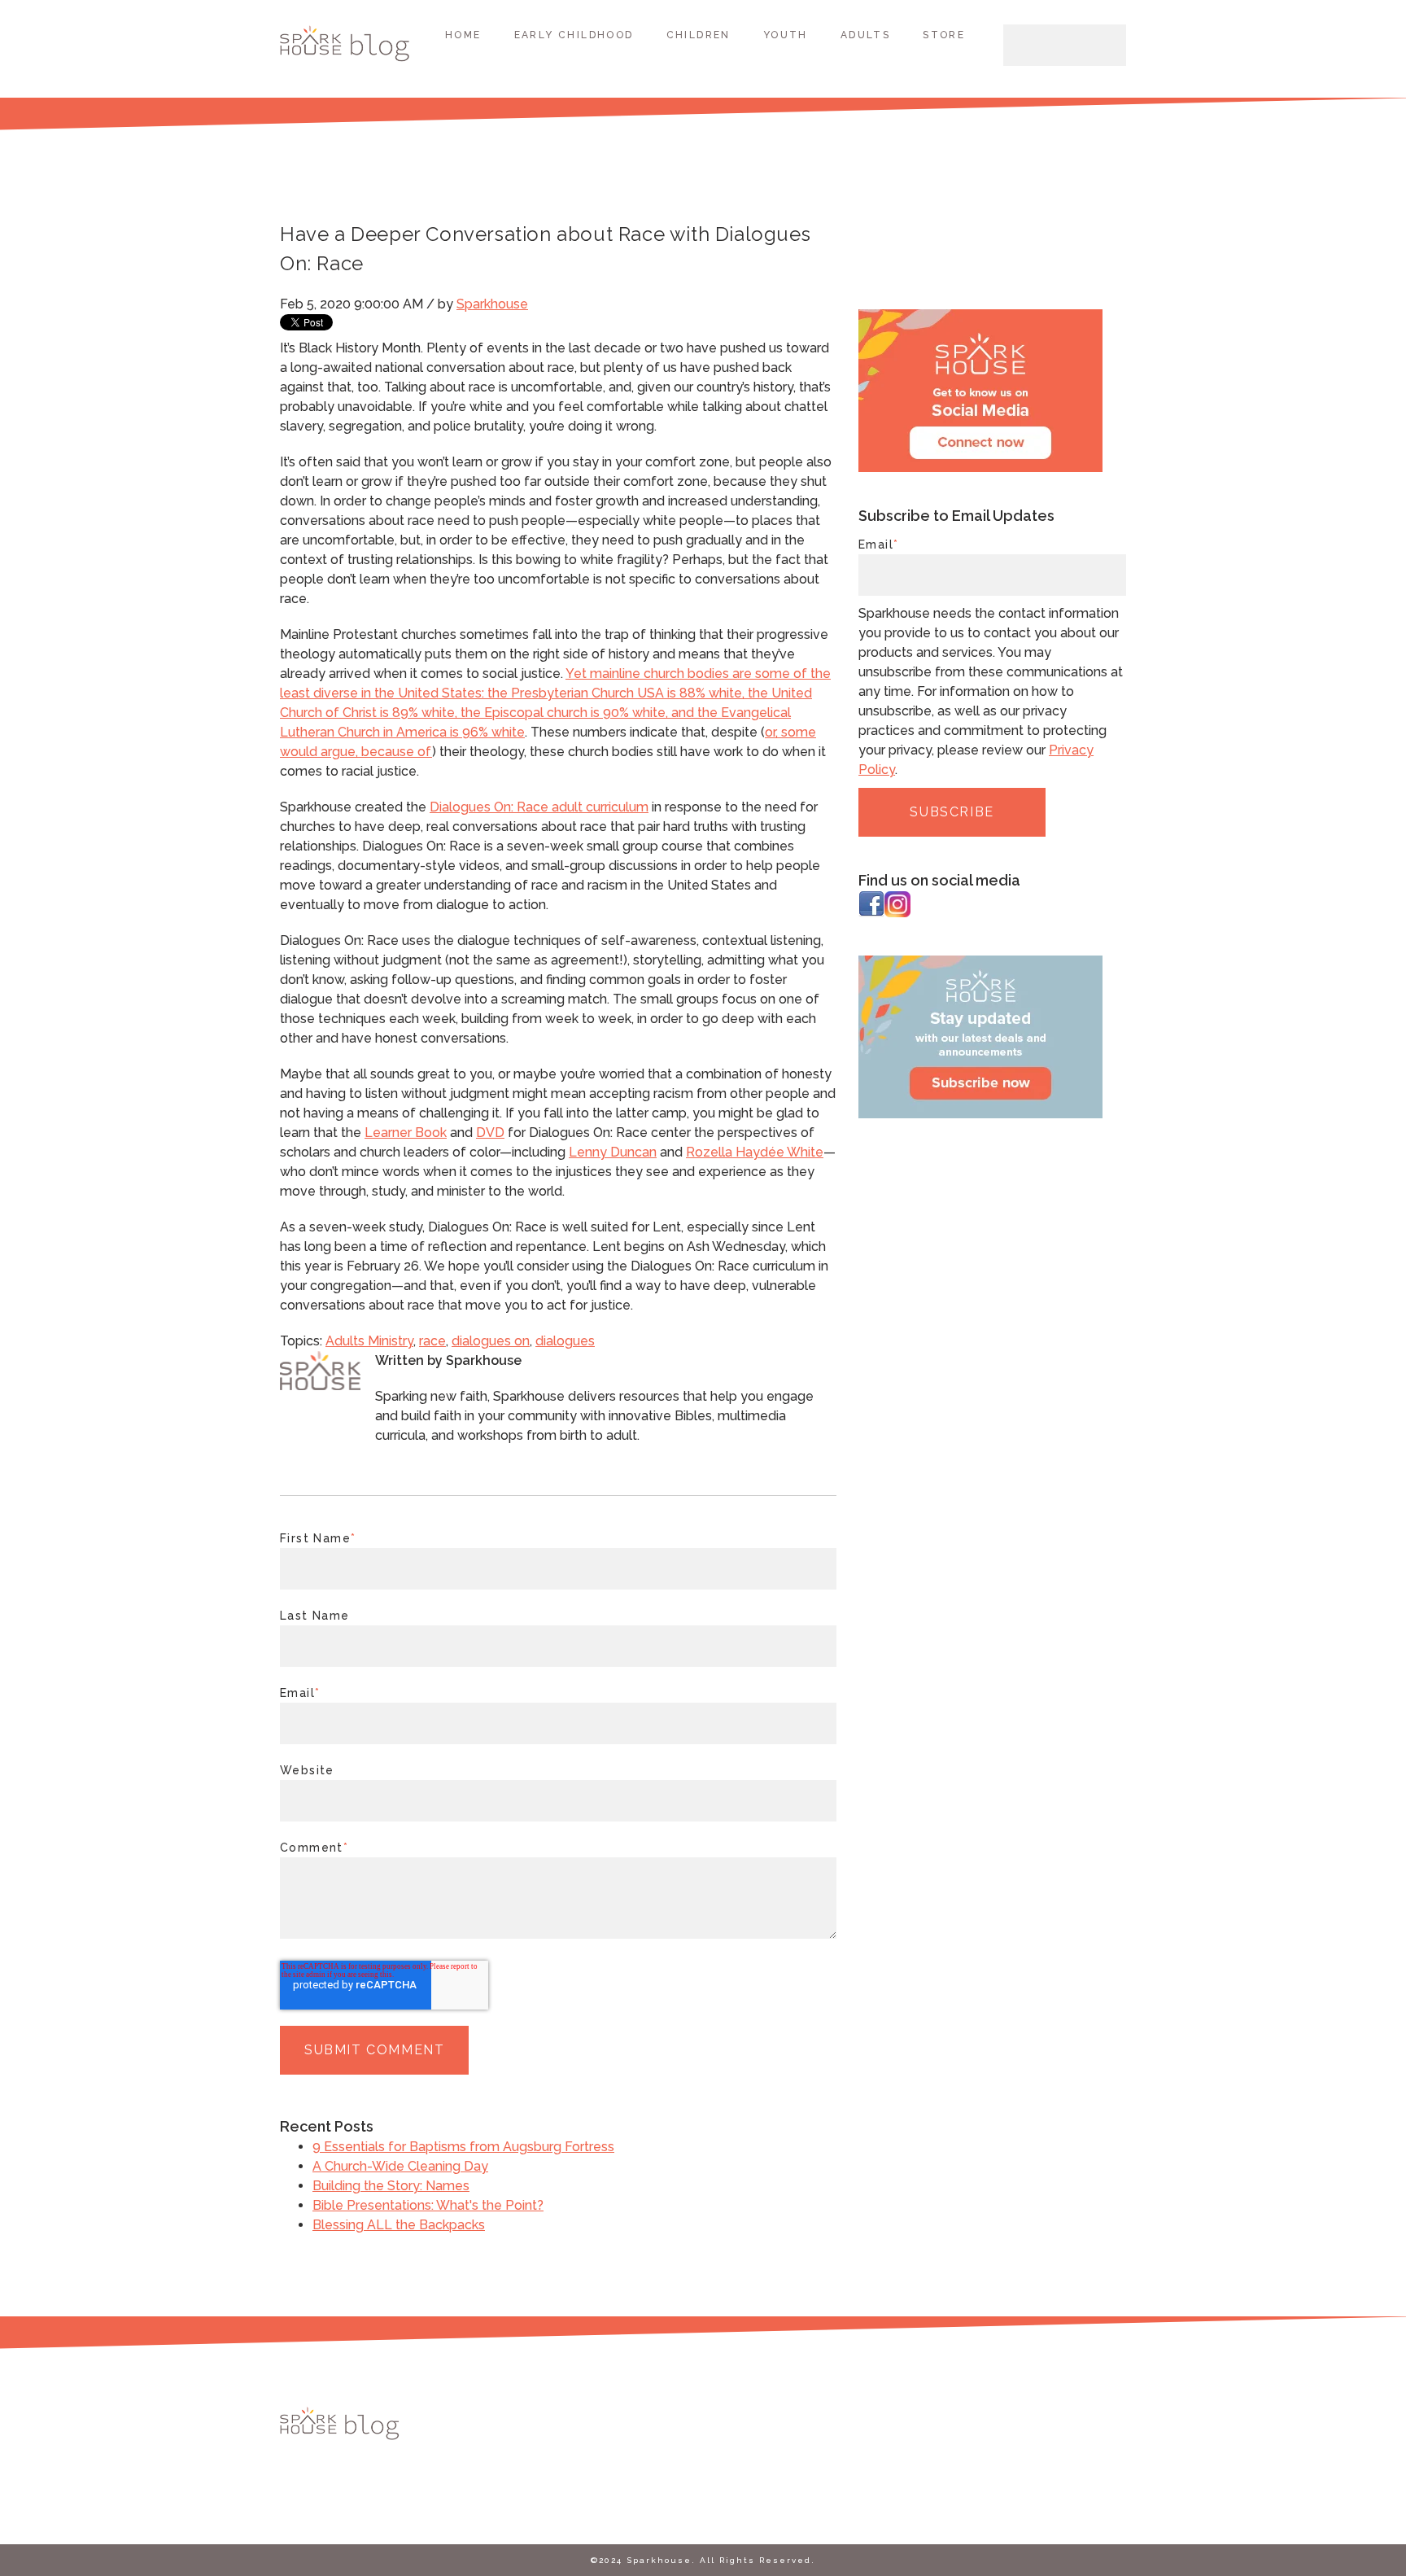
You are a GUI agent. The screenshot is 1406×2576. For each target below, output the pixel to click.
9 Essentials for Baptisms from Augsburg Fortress (463, 2147)
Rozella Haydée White (755, 1152)
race (432, 1341)
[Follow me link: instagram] (897, 913)
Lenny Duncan (613, 1152)
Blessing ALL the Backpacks (399, 2225)
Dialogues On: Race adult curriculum (539, 807)
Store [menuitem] (944, 35)
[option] (980, 1040)
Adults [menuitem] (865, 35)
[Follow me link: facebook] (871, 913)
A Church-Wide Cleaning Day (400, 2166)
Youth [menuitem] (786, 35)
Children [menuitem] (699, 35)
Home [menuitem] (463, 35)
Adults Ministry (369, 1341)
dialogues (565, 1341)
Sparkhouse (492, 304)
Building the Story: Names (391, 2186)
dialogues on (491, 1341)
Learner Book (406, 1133)
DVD (490, 1133)
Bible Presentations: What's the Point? (428, 2205)
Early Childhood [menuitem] (574, 35)
